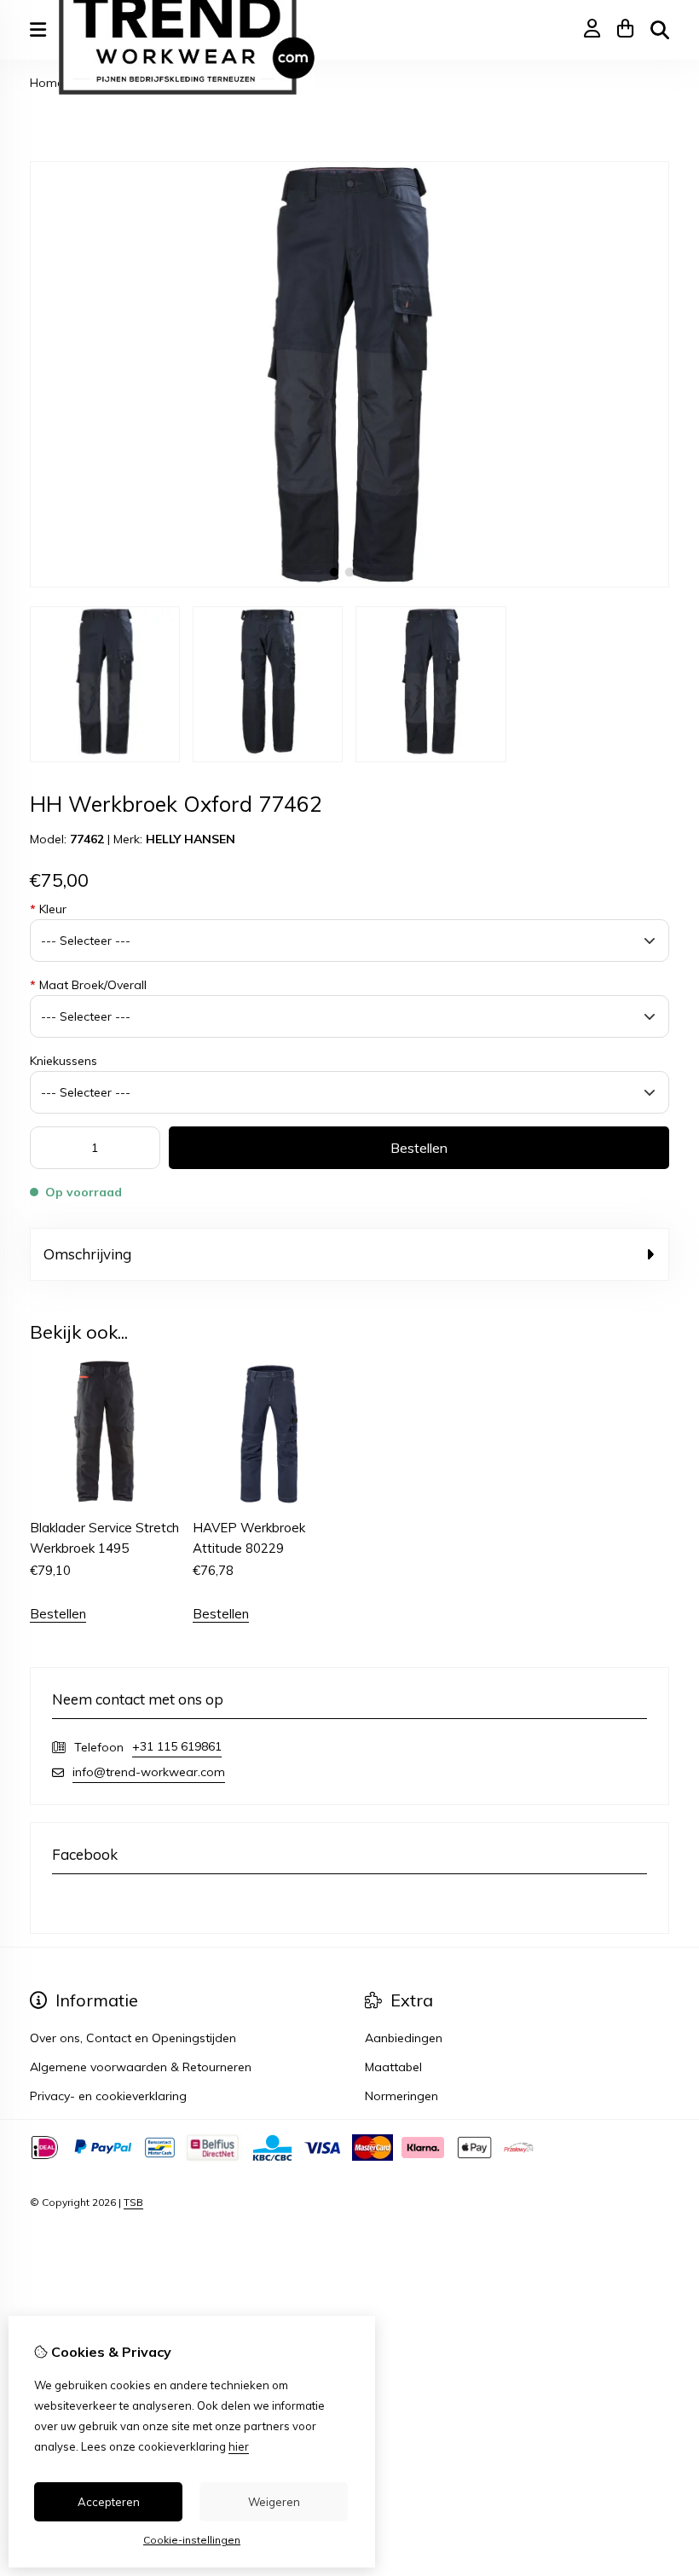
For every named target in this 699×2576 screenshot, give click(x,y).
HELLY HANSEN (191, 839)
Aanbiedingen (404, 2038)
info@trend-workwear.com (149, 1772)
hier (239, 2446)
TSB (133, 2202)
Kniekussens (64, 1061)
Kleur (48, 909)
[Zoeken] (660, 30)
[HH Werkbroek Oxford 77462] (349, 583)
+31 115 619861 (177, 1746)
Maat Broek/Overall (88, 985)
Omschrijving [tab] (87, 1254)
